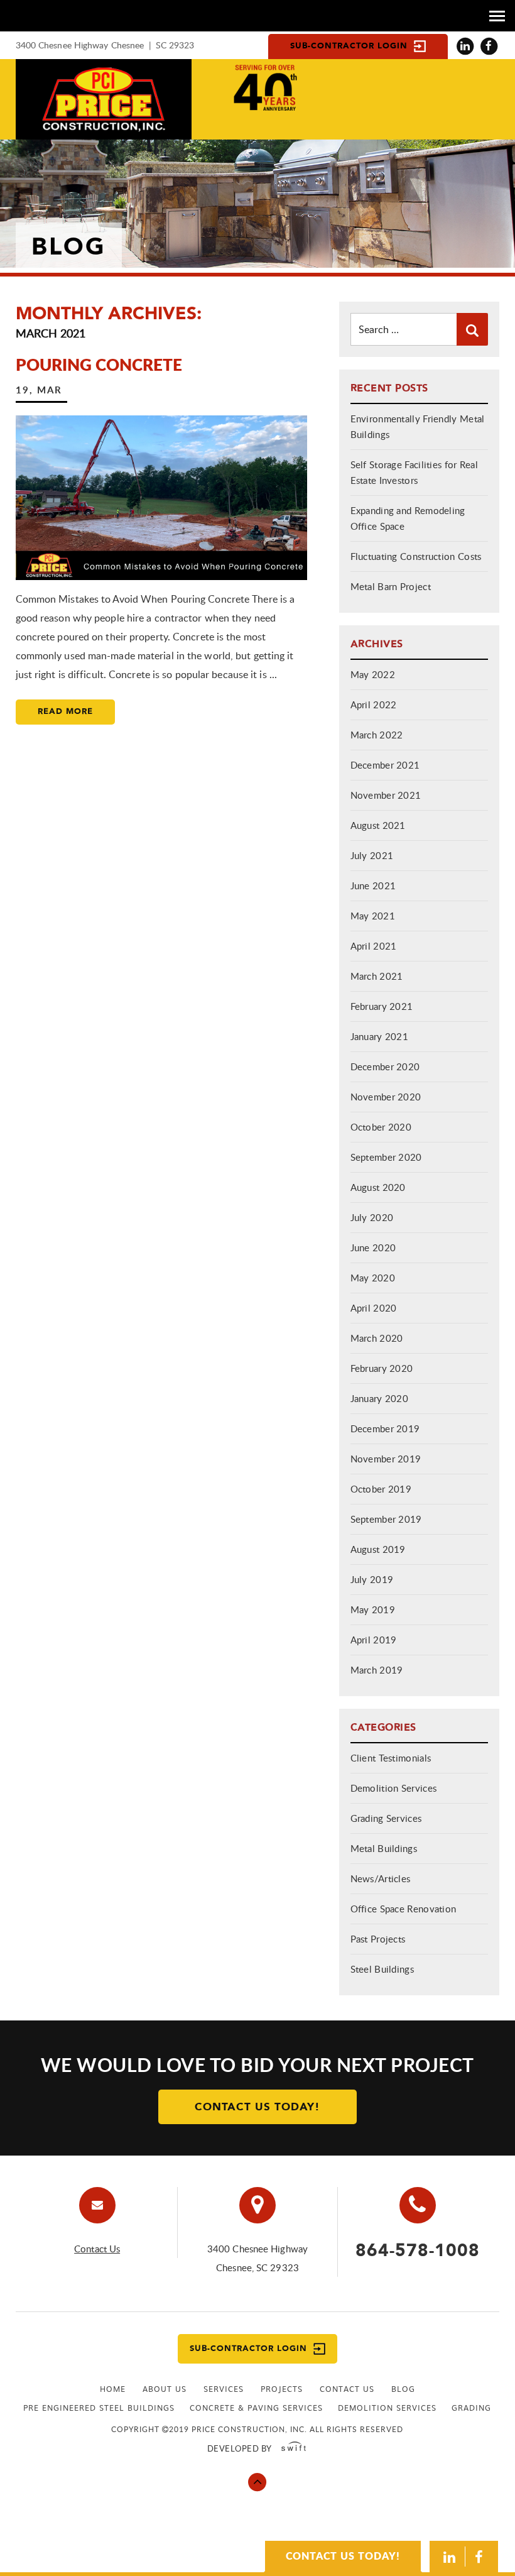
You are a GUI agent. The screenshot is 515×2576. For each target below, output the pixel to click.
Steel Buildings (382, 1969)
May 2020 (373, 1278)
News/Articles (381, 1878)
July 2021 (372, 855)
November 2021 (386, 795)
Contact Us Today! (257, 2107)
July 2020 (372, 1217)
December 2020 (385, 1066)
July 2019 (372, 1579)
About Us (165, 2389)
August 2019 (378, 1549)
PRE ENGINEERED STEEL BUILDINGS (99, 2408)
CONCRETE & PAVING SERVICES (256, 2408)
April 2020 (374, 1308)
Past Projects (378, 1939)
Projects (282, 2389)
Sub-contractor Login (349, 46)
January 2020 (380, 1398)
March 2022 (377, 735)
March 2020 (377, 1338)
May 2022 (373, 674)
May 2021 (373, 916)
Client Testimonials (391, 1758)
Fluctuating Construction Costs (416, 556)
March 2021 (377, 976)
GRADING (471, 2408)
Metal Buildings (384, 1848)
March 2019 (377, 1670)
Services (224, 2389)
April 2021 (374, 946)
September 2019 (386, 1519)
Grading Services (386, 1818)
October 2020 (381, 1127)
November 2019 (386, 1459)
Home (113, 2389)
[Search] (472, 329)
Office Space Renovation (404, 1909)
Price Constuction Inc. (104, 99)
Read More (65, 712)
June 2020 (373, 1247)
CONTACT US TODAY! (343, 2556)
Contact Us (97, 2249)
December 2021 (385, 765)
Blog (403, 2389)
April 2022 (374, 704)
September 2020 (386, 1157)
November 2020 (386, 1097)
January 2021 (380, 1036)
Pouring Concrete (99, 364)
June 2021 (373, 885)
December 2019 (385, 1428)
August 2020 (378, 1187)
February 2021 (382, 1006)
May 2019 (373, 1609)
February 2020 (382, 1368)
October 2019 (381, 1489)
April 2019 (374, 1640)
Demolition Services (394, 1788)
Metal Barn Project (391, 586)
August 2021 (378, 825)
